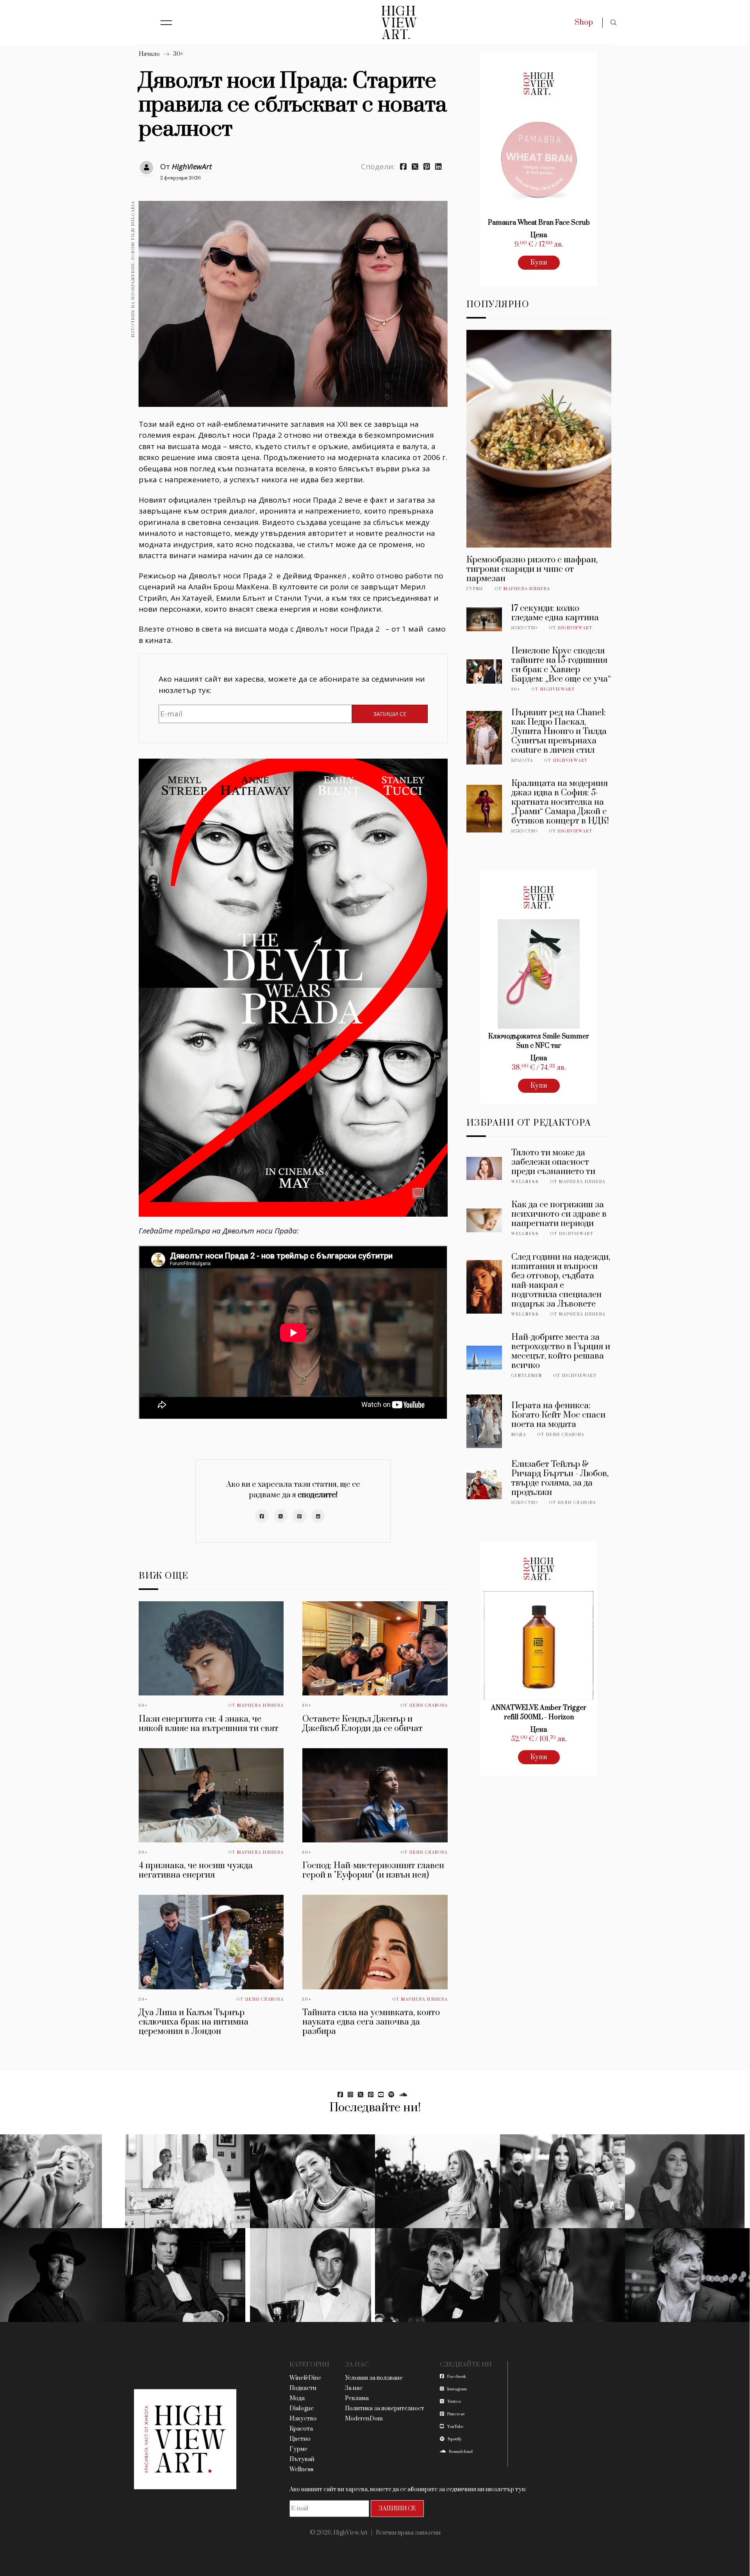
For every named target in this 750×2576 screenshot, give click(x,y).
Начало (149, 54)
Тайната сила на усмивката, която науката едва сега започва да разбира (371, 2022)
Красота (522, 761)
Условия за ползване (374, 2378)
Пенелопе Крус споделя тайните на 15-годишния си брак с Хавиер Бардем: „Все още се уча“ (561, 665)
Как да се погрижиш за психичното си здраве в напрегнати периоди (559, 1214)
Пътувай (302, 2459)
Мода (519, 1435)
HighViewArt (192, 166)
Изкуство (525, 628)
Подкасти (303, 2388)
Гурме (475, 589)
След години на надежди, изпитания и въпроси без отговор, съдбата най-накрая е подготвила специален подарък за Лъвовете (561, 1281)
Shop (584, 22)
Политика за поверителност (385, 2409)
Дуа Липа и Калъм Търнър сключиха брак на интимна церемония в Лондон (194, 2022)
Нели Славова (429, 1706)
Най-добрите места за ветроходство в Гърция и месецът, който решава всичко (561, 1351)
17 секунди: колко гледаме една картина (555, 613)
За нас (354, 2388)
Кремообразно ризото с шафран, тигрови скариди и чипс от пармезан (532, 569)
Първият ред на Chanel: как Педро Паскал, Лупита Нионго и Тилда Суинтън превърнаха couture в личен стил (559, 731)
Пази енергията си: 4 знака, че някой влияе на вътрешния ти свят (209, 1724)
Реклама (357, 2398)
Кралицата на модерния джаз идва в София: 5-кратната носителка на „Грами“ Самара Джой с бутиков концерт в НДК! (560, 802)
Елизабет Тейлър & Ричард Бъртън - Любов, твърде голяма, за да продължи (560, 1478)
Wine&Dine (305, 2378)
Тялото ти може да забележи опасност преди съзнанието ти (553, 1162)
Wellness (525, 1182)
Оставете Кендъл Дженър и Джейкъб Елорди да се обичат (362, 1724)
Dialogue (302, 2409)
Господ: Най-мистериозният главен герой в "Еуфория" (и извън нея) (373, 1870)
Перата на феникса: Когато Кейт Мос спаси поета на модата (558, 1415)
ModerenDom (364, 2419)
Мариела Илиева (260, 1706)
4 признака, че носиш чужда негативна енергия (196, 1870)
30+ (178, 54)
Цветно (300, 2439)
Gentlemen (527, 1376)
